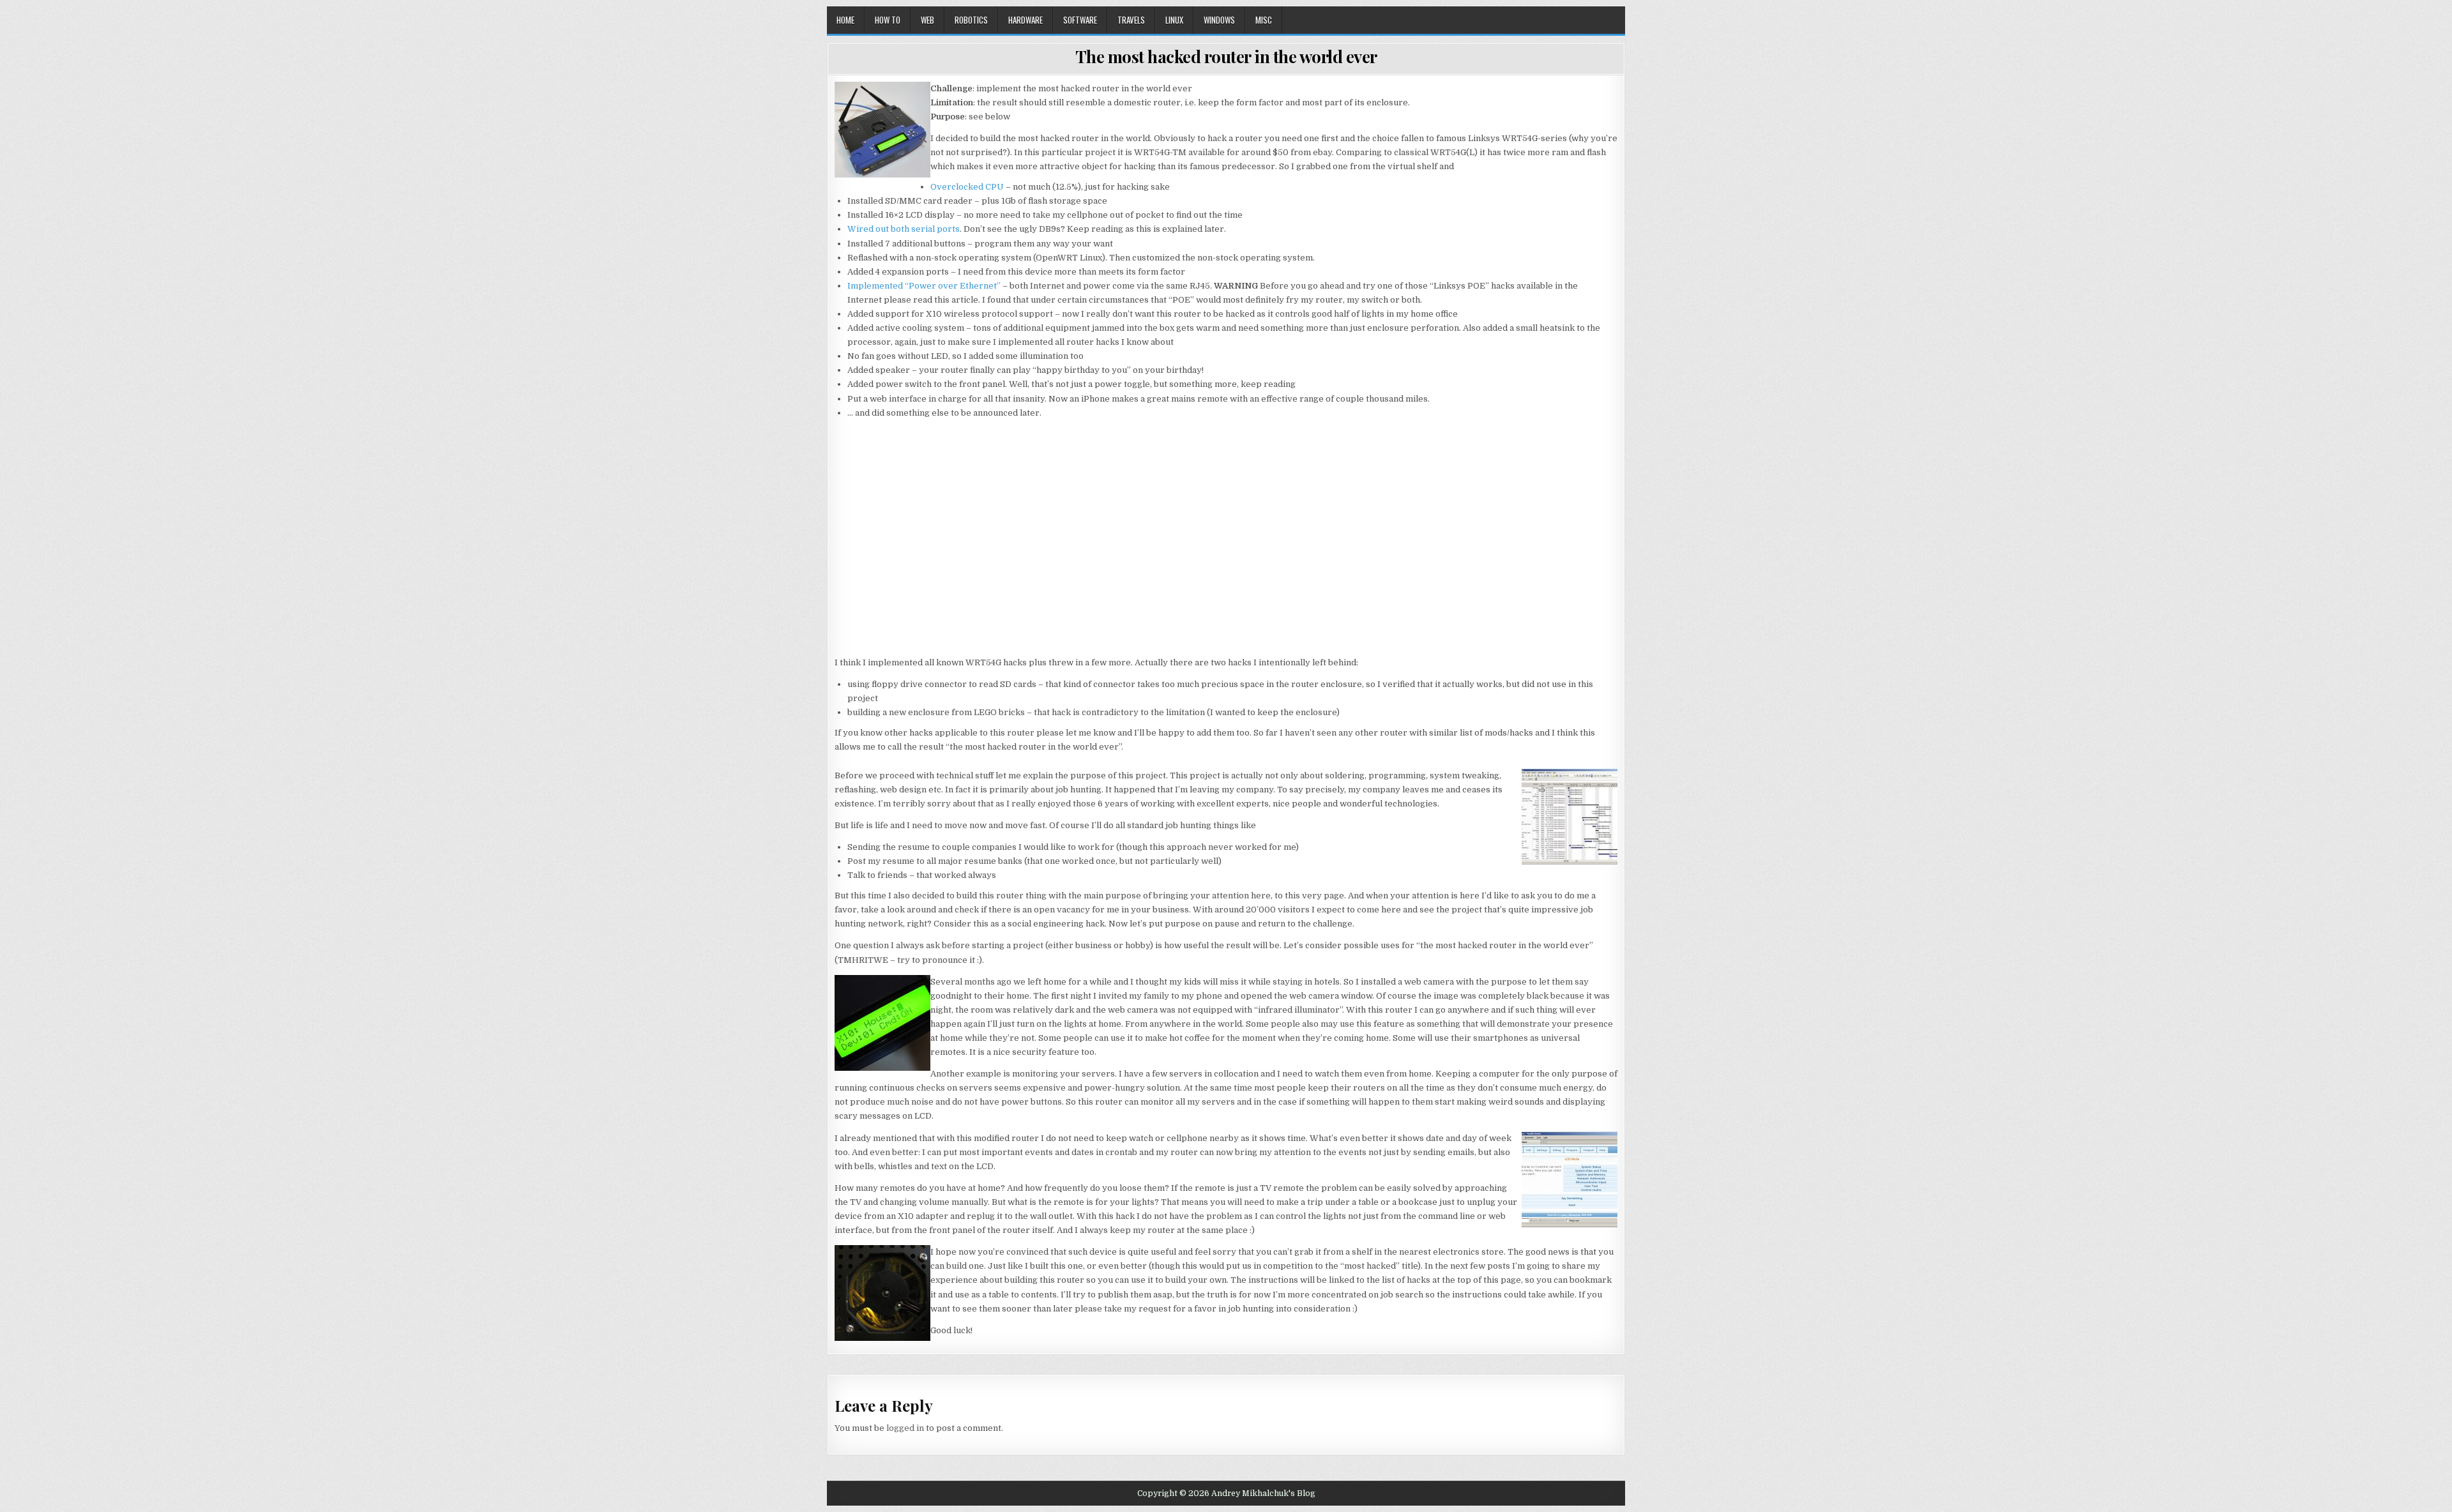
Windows (1219, 20)
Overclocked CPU (967, 187)
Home (845, 20)
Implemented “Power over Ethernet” (924, 286)
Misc (1264, 20)
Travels (1131, 20)
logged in (905, 1428)
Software (1080, 20)
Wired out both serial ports (904, 229)
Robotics (971, 20)
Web (927, 20)
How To (888, 20)
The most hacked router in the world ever (1226, 57)
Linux (1174, 20)
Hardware (1025, 20)
